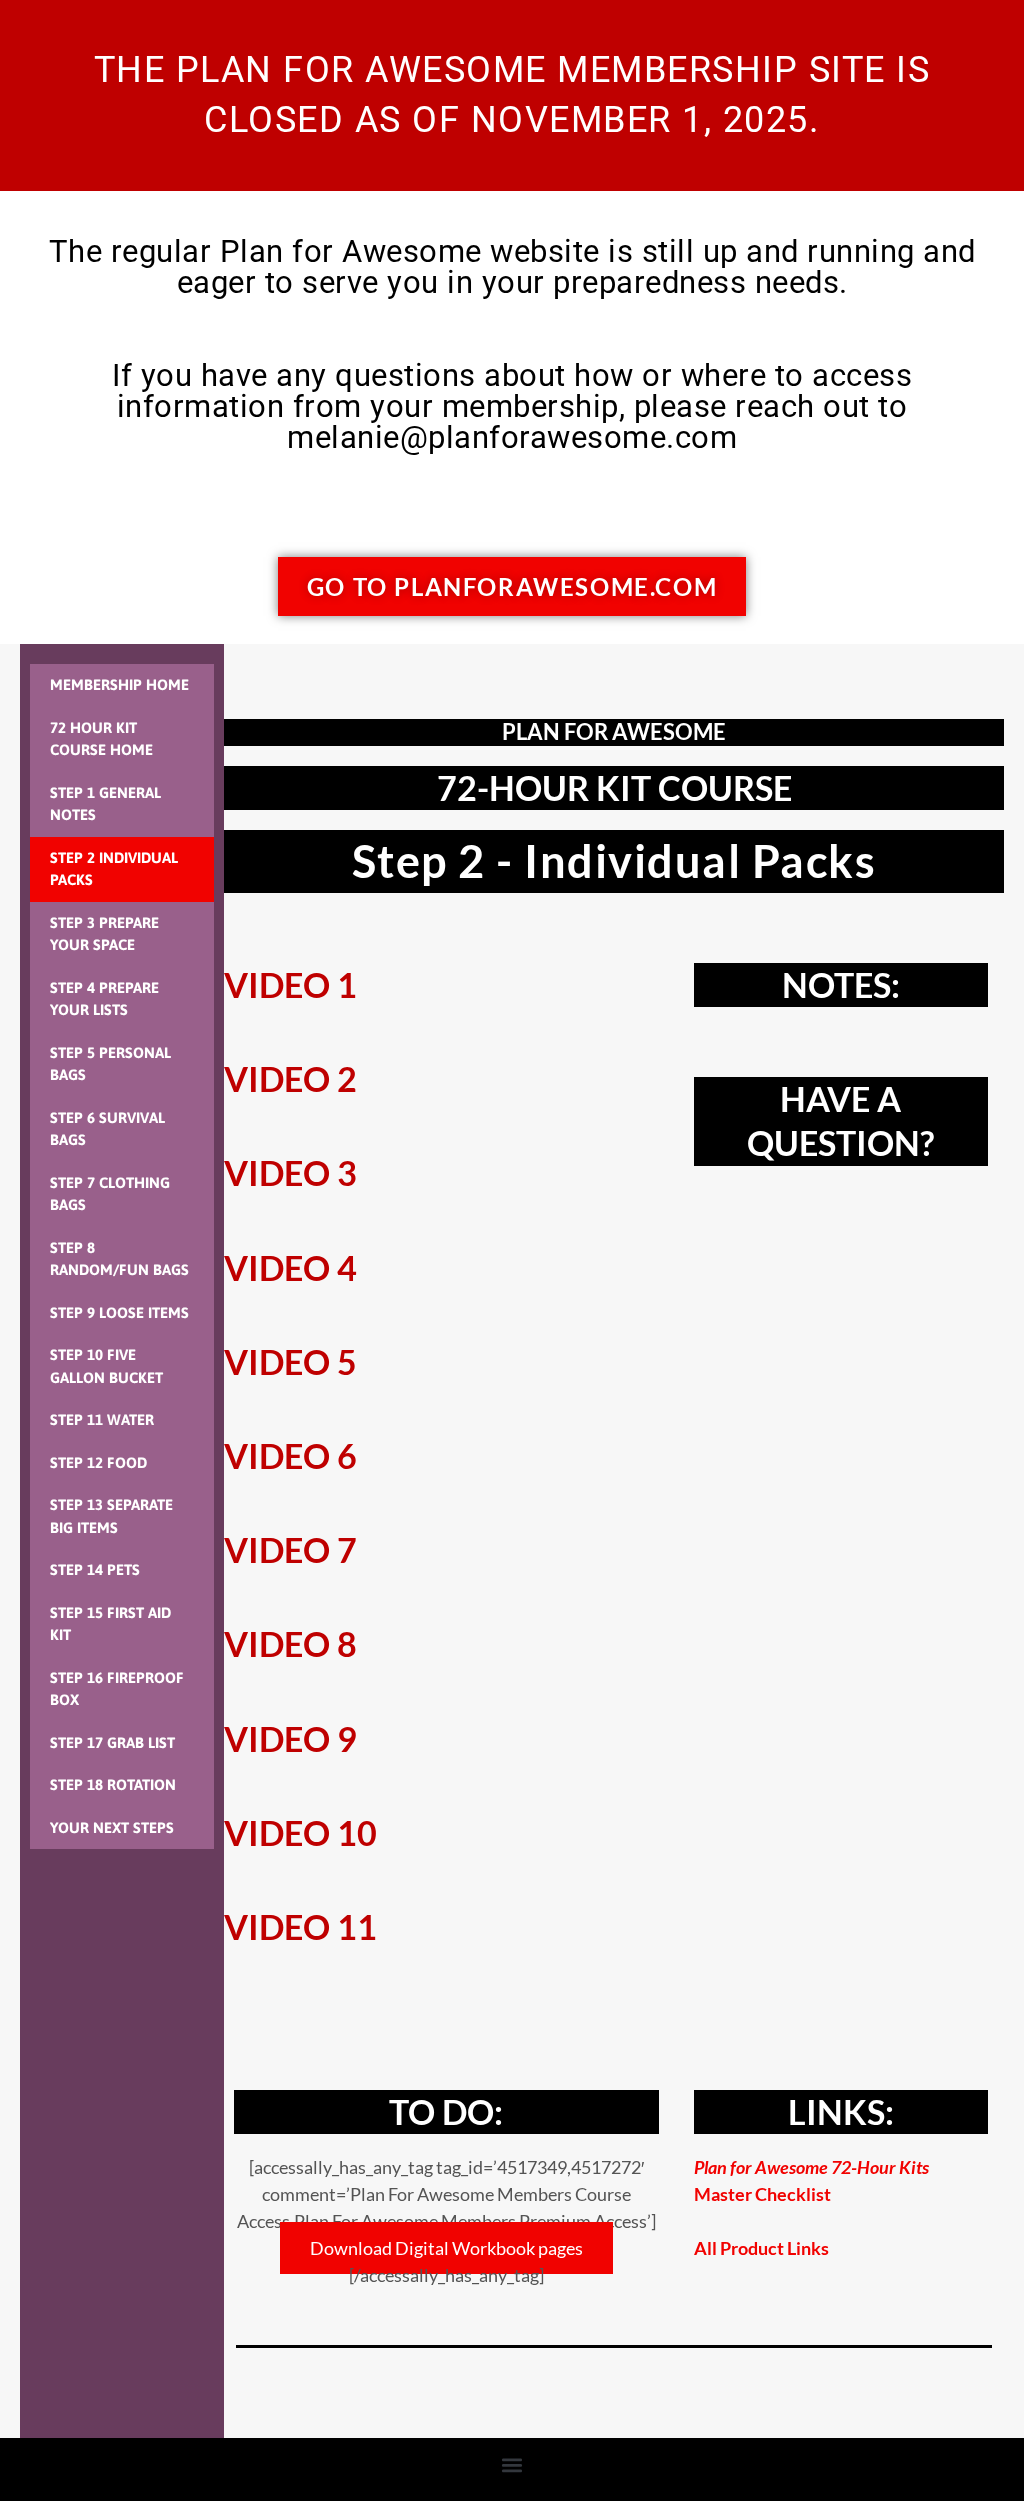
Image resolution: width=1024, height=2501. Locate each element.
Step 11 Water (102, 1419)
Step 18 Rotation (113, 1784)
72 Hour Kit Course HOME (101, 739)
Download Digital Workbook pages (446, 2248)
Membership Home (119, 684)
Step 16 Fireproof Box (117, 1689)
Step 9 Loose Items (119, 1312)
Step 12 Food (98, 1462)
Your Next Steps (112, 1827)
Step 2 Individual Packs (114, 869)
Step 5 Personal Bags (110, 1064)
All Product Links (761, 2248)
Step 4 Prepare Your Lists (104, 999)
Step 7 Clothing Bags (110, 1194)
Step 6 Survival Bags (107, 1129)
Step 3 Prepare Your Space (104, 934)
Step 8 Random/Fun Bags (119, 1259)
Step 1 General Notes (105, 804)
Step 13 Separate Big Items (111, 1516)
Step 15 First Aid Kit (110, 1624)
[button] (512, 2464)
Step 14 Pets (95, 1569)
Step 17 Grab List (112, 1742)
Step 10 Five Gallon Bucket (106, 1366)
